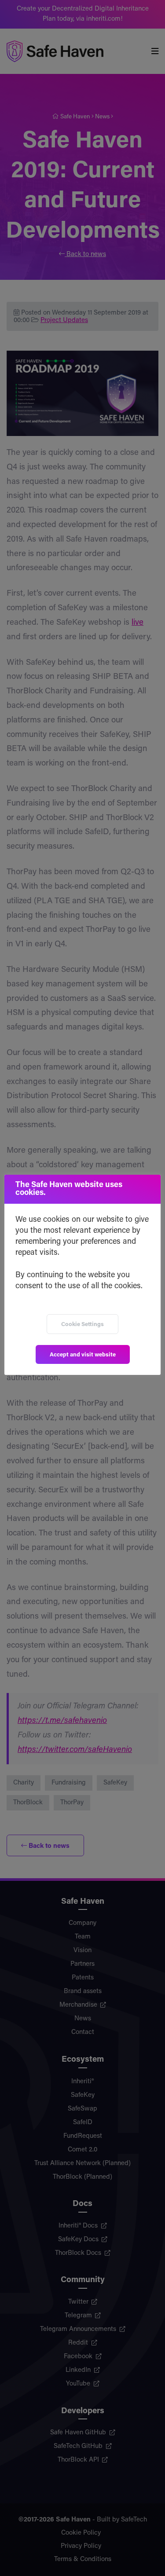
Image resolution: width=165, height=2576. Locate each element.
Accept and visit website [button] (83, 1355)
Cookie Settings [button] (82, 1325)
